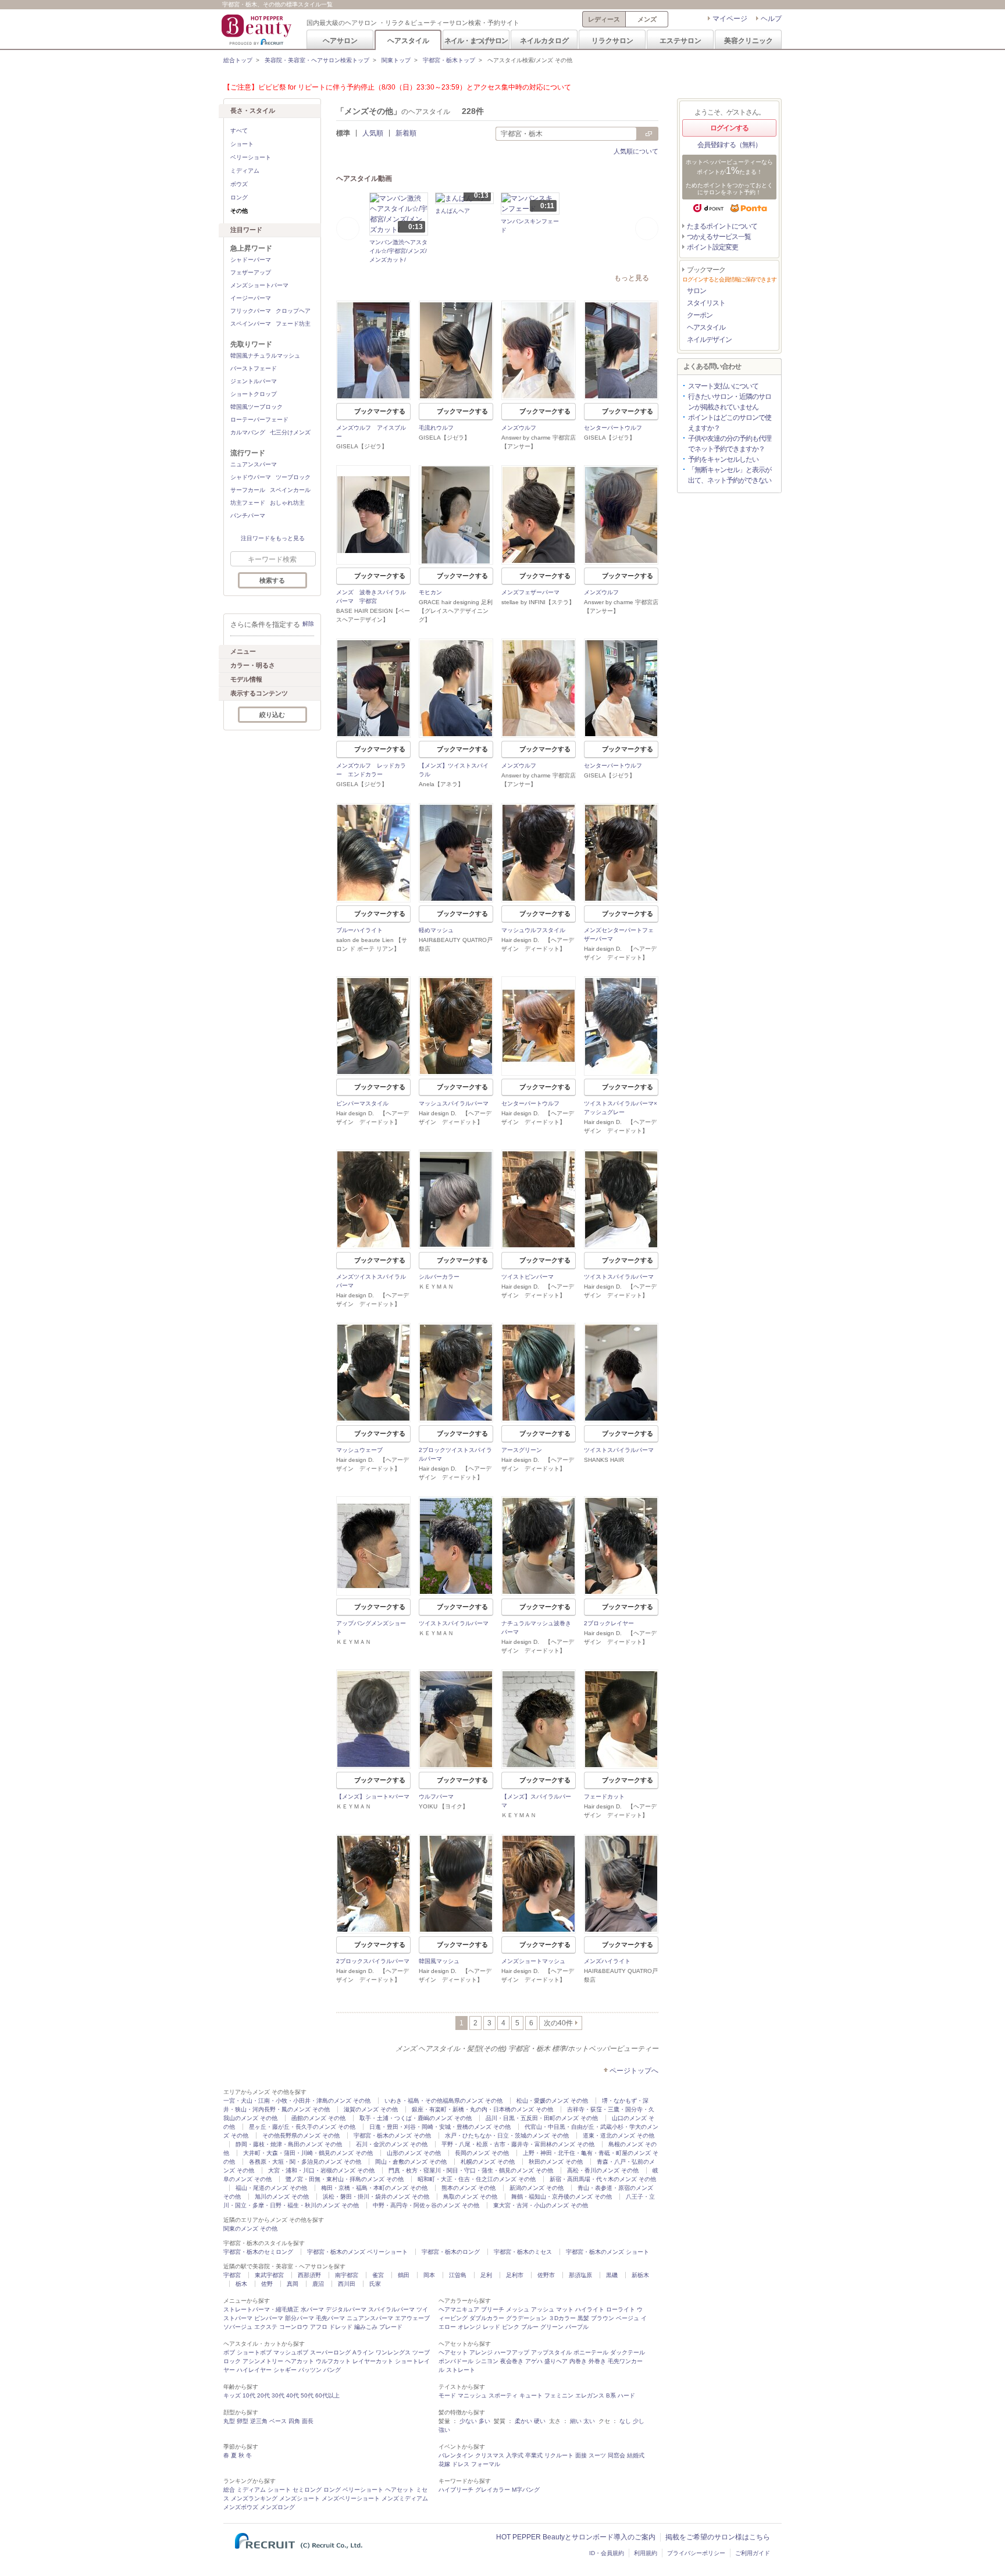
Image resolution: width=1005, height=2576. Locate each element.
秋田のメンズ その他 (556, 2162)
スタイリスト (706, 303)
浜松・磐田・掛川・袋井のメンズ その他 (376, 2197)
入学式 (515, 2455)
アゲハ (534, 2361)
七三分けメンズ (290, 432)
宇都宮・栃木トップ (449, 60)
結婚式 (636, 2455)
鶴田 (404, 2275)
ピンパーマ (269, 2318)
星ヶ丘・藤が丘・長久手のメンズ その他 (302, 2127)
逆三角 (259, 2421)
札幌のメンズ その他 (488, 2162)
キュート (531, 2395)
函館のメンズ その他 (318, 2118)
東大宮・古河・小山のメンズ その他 (541, 2205)
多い (484, 2421)
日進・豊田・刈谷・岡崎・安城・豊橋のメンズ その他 (440, 2127)
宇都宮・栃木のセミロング (258, 2252)
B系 (611, 2395)
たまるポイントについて (722, 226)
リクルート (559, 2455)
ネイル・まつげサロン (476, 40)
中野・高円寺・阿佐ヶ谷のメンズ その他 (426, 2205)
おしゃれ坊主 (287, 503)
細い (576, 2421)
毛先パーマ (330, 2318)
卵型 (243, 2421)
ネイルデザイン (709, 340)
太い (589, 2421)
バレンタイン (456, 2455)
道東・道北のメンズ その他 (619, 2136)
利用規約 (646, 2553)
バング (332, 2370)
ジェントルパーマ (254, 381)
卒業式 (534, 2455)
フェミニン (559, 2395)
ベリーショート (251, 157)
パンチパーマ (248, 515)
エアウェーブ (412, 2318)
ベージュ (628, 2318)
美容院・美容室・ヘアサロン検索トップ (317, 60)
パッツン (310, 2370)
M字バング (526, 2490)
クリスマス (490, 2455)
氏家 (375, 2284)
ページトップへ (634, 2071)
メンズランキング (254, 2498)
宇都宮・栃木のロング (451, 2252)
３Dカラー (562, 2318)
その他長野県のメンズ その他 (301, 2136)
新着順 (406, 133)
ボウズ (239, 184)
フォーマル (486, 2464)
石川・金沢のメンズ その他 (392, 2144)
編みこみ (366, 2327)
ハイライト (590, 2309)
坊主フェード (248, 503)
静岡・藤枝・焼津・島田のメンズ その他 (289, 2144)
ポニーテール (591, 2352)
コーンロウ (294, 2327)
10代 (249, 2395)
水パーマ (312, 2309)
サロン (696, 291)
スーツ (597, 2455)
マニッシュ (472, 2395)
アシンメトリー (263, 2361)
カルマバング (248, 432)
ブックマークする (380, 411)
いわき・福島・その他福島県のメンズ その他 (443, 2101)
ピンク (511, 2327)
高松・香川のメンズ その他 (603, 2170)
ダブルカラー (487, 2318)
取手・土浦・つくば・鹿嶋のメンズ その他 (416, 2118)
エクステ (266, 2327)
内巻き (578, 2361)
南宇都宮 (347, 2275)
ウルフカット (333, 2361)
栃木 (241, 2284)
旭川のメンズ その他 (282, 2197)
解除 (308, 624)
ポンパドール (456, 2361)
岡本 (429, 2275)
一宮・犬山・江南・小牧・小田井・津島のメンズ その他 (297, 2101)
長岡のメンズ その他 (482, 2153)
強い (444, 2430)
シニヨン (487, 2361)
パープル (577, 2327)
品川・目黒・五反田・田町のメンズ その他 (542, 2118)
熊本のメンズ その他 (468, 2188)
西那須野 (309, 2275)
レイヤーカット (373, 2361)
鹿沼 (318, 2284)
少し (639, 2421)
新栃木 (640, 2275)
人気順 (373, 133)
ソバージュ (238, 2327)
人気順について (636, 151)
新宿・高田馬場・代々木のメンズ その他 (603, 2179)
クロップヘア (293, 311)
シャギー (285, 2370)
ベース (278, 2421)
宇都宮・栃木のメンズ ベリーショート (357, 2252)
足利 (486, 2275)
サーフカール (248, 490)
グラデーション (526, 2318)
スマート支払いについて (723, 386)
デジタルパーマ (346, 2309)
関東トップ (396, 60)
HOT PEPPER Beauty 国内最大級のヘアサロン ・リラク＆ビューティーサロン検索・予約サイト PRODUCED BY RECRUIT (258, 30)
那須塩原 (580, 2275)
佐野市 (546, 2275)
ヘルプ (771, 19)
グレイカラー (493, 2490)
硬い (540, 2421)
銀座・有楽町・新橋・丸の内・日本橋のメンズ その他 (482, 2109)
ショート (242, 144)
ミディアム (245, 171)
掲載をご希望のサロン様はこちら (718, 2537)
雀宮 (378, 2275)
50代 (307, 2395)
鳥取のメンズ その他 (470, 2197)
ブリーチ (493, 2309)
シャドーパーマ (251, 260)
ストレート (461, 2370)
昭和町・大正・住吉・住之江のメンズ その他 (477, 2179)
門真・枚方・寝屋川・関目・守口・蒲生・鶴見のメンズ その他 (471, 2170)
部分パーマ (300, 2318)
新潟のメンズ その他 (537, 2188)
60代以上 (327, 2395)
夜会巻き (512, 2361)
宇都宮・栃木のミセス (523, 2252)
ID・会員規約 (607, 2553)
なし (625, 2421)
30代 (278, 2395)
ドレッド (341, 2327)
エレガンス (590, 2395)
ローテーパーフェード (259, 420)
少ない (468, 2421)
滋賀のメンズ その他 (371, 2109)
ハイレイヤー (254, 2370)
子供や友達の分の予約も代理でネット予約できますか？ (730, 444)
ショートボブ (254, 2352)
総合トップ (238, 60)
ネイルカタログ (544, 40)
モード (447, 2395)
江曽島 (458, 2275)
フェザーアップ (251, 272)
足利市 (515, 2275)
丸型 (229, 2421)
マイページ (730, 19)
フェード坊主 (293, 324)
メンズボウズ (241, 2507)
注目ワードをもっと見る (273, 538)
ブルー (530, 2327)
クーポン (700, 315)
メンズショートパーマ (259, 285)
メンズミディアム (405, 2498)
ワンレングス (393, 2352)
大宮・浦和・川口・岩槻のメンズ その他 (321, 2170)
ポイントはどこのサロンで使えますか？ (730, 423)
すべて (239, 131)
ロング (239, 197)
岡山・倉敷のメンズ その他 (411, 2162)
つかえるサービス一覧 (719, 237)
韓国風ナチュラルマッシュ (265, 356)
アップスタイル (551, 2352)
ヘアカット (300, 2361)
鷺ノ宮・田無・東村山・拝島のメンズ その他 (345, 2179)
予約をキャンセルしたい (723, 459)
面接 (581, 2455)
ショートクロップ (254, 394)
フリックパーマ (251, 311)
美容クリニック (749, 40)
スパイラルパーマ (391, 2309)
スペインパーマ (251, 324)
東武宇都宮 (269, 2275)
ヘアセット (453, 2352)
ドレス (461, 2464)
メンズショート (300, 2498)
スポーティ (503, 2395)
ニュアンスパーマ (254, 464)
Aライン (363, 2352)
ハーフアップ (512, 2352)
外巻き (597, 2361)
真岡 (293, 2284)
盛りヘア (556, 2361)
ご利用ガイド (753, 2553)
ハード (626, 2395)
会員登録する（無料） (729, 145)
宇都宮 (232, 2275)
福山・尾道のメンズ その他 (271, 2188)
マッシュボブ (291, 2352)
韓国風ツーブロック (256, 407)
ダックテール (628, 2352)
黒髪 (583, 2318)
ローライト (621, 2309)
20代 (263, 2395)
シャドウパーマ (251, 477)
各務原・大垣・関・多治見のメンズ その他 (305, 2162)
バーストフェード (254, 368)
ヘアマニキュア (459, 2309)
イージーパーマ (251, 298)
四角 (294, 2421)
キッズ (232, 2395)
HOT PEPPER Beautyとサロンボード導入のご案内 (576, 2537)
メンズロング (277, 2507)
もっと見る (632, 278)
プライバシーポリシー (696, 2553)
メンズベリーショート (351, 2498)
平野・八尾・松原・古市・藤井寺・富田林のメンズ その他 (518, 2144)
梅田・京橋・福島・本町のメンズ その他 (374, 2188)
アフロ (319, 2327)
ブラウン (603, 2318)
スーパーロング (330, 2352)
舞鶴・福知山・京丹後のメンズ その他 (562, 2197)
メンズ (647, 19)
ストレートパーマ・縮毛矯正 (261, 2309)
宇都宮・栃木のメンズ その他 (392, 2136)
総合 (229, 2490)
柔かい (523, 2421)
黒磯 (612, 2275)
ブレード (391, 2327)
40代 (293, 2395)
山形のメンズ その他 (414, 2153)
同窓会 (616, 2455)
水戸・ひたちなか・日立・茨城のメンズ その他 (507, 2136)
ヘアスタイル (408, 40)
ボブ (229, 2352)
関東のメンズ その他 (250, 2229)
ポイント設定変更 (712, 247)
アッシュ (543, 2309)
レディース (604, 19)
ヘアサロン (340, 40)
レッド (491, 2327)
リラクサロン (612, 40)
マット (565, 2309)
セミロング (307, 2490)
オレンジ (469, 2327)
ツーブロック (293, 477)
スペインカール (290, 490)
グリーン (552, 2327)
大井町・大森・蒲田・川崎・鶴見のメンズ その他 (308, 2153)
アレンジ (481, 2352)
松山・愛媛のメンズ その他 (552, 2101)
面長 (308, 2421)
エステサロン (680, 40)
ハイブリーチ (456, 2490)
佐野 (267, 2284)
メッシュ (518, 2309)
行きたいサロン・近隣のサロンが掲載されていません (730, 402)
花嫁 (444, 2464)
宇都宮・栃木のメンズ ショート (607, 2252)
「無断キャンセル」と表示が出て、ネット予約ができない (730, 475)
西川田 (347, 2284)
